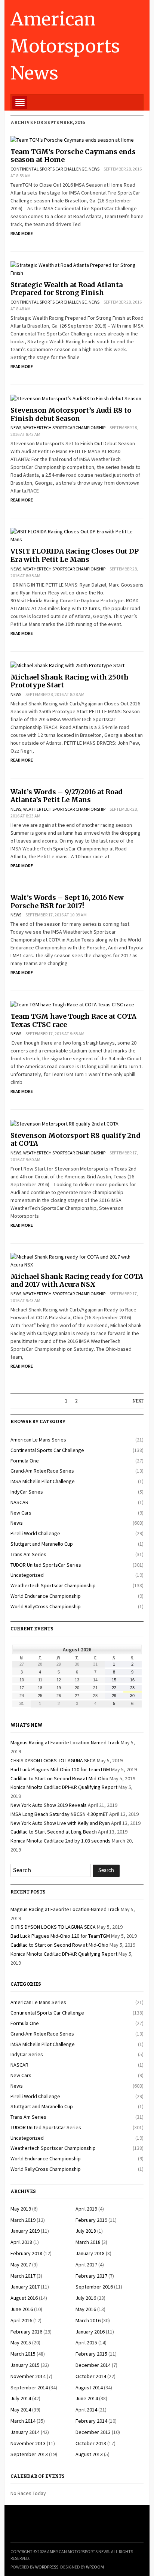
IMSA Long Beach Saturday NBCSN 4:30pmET (59, 1814)
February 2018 (26, 2253)
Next (138, 1401)
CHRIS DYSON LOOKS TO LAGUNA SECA (53, 1760)
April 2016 (21, 2320)
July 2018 (86, 2231)
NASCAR (19, 1502)
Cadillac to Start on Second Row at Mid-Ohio (59, 1778)
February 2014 (91, 2421)
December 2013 (93, 2432)
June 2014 (87, 2398)
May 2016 (86, 2309)
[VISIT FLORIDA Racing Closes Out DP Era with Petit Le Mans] (77, 535)
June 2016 (22, 2309)
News (94, 169)
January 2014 (25, 2432)
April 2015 (86, 2342)
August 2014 (89, 2387)
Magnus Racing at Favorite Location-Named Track (65, 1742)
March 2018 (88, 2242)
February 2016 (26, 2332)
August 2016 (24, 2298)
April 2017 (86, 2265)
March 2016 (88, 2320)
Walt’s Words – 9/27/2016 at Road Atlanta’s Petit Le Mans (67, 796)
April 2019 (86, 2209)
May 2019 (21, 2209)
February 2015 (91, 2354)
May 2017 (21, 2265)
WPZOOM (95, 2567)
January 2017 (25, 2287)
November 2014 (28, 2376)
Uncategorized (27, 1575)
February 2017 (91, 2276)
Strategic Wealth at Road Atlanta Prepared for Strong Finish (67, 289)
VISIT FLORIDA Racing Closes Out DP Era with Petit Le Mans (75, 555)
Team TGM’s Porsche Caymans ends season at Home (73, 156)
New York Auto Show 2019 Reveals (49, 1805)
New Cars (21, 1513)
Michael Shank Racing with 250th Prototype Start (70, 681)
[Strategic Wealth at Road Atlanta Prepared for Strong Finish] (77, 268)
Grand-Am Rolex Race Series (42, 1471)
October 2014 (91, 2376)
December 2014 (93, 2365)
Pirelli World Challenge (35, 1533)
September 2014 (29, 2387)
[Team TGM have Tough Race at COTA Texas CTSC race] (72, 1004)
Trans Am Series (28, 1554)
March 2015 (23, 2354)
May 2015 (21, 2342)
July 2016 (86, 2298)
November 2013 (28, 2443)
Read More (22, 233)
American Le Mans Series (38, 1440)
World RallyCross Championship (46, 1606)
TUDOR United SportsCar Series (46, 1565)
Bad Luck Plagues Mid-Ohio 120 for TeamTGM (60, 1769)
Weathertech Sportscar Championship (64, 427)
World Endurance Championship (46, 1596)
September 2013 (29, 2454)
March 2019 (23, 2220)
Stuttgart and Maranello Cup (42, 1544)
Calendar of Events (38, 2476)
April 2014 (86, 2410)
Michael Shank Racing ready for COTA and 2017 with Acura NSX (77, 1281)
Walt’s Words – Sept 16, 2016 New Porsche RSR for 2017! (67, 902)
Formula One (25, 1461)
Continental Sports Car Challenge (49, 169)
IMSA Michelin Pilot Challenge (43, 1481)
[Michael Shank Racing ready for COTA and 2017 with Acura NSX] (77, 1260)
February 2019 (91, 2220)
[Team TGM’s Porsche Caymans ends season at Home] (72, 139)
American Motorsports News (65, 46)
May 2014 (21, 2410)
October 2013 (91, 2443)
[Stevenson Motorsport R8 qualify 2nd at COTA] (64, 1123)
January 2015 (25, 2365)
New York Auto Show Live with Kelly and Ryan (60, 1823)
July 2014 (21, 2398)
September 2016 (94, 2287)
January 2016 (90, 2332)
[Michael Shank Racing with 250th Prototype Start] (67, 665)
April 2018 (21, 2242)
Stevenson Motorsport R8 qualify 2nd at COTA (76, 1140)
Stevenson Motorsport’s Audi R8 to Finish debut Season (71, 414)
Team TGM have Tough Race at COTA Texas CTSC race (73, 1020)
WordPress (47, 2567)
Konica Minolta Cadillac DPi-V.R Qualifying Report (64, 1787)
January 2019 (25, 2231)
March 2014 (23, 2421)
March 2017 (23, 2276)
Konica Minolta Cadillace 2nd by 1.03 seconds (61, 1841)
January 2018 (90, 2253)
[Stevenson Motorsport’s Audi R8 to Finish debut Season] (76, 398)
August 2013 (89, 2454)
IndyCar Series (27, 1492)
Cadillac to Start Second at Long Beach (54, 1832)
